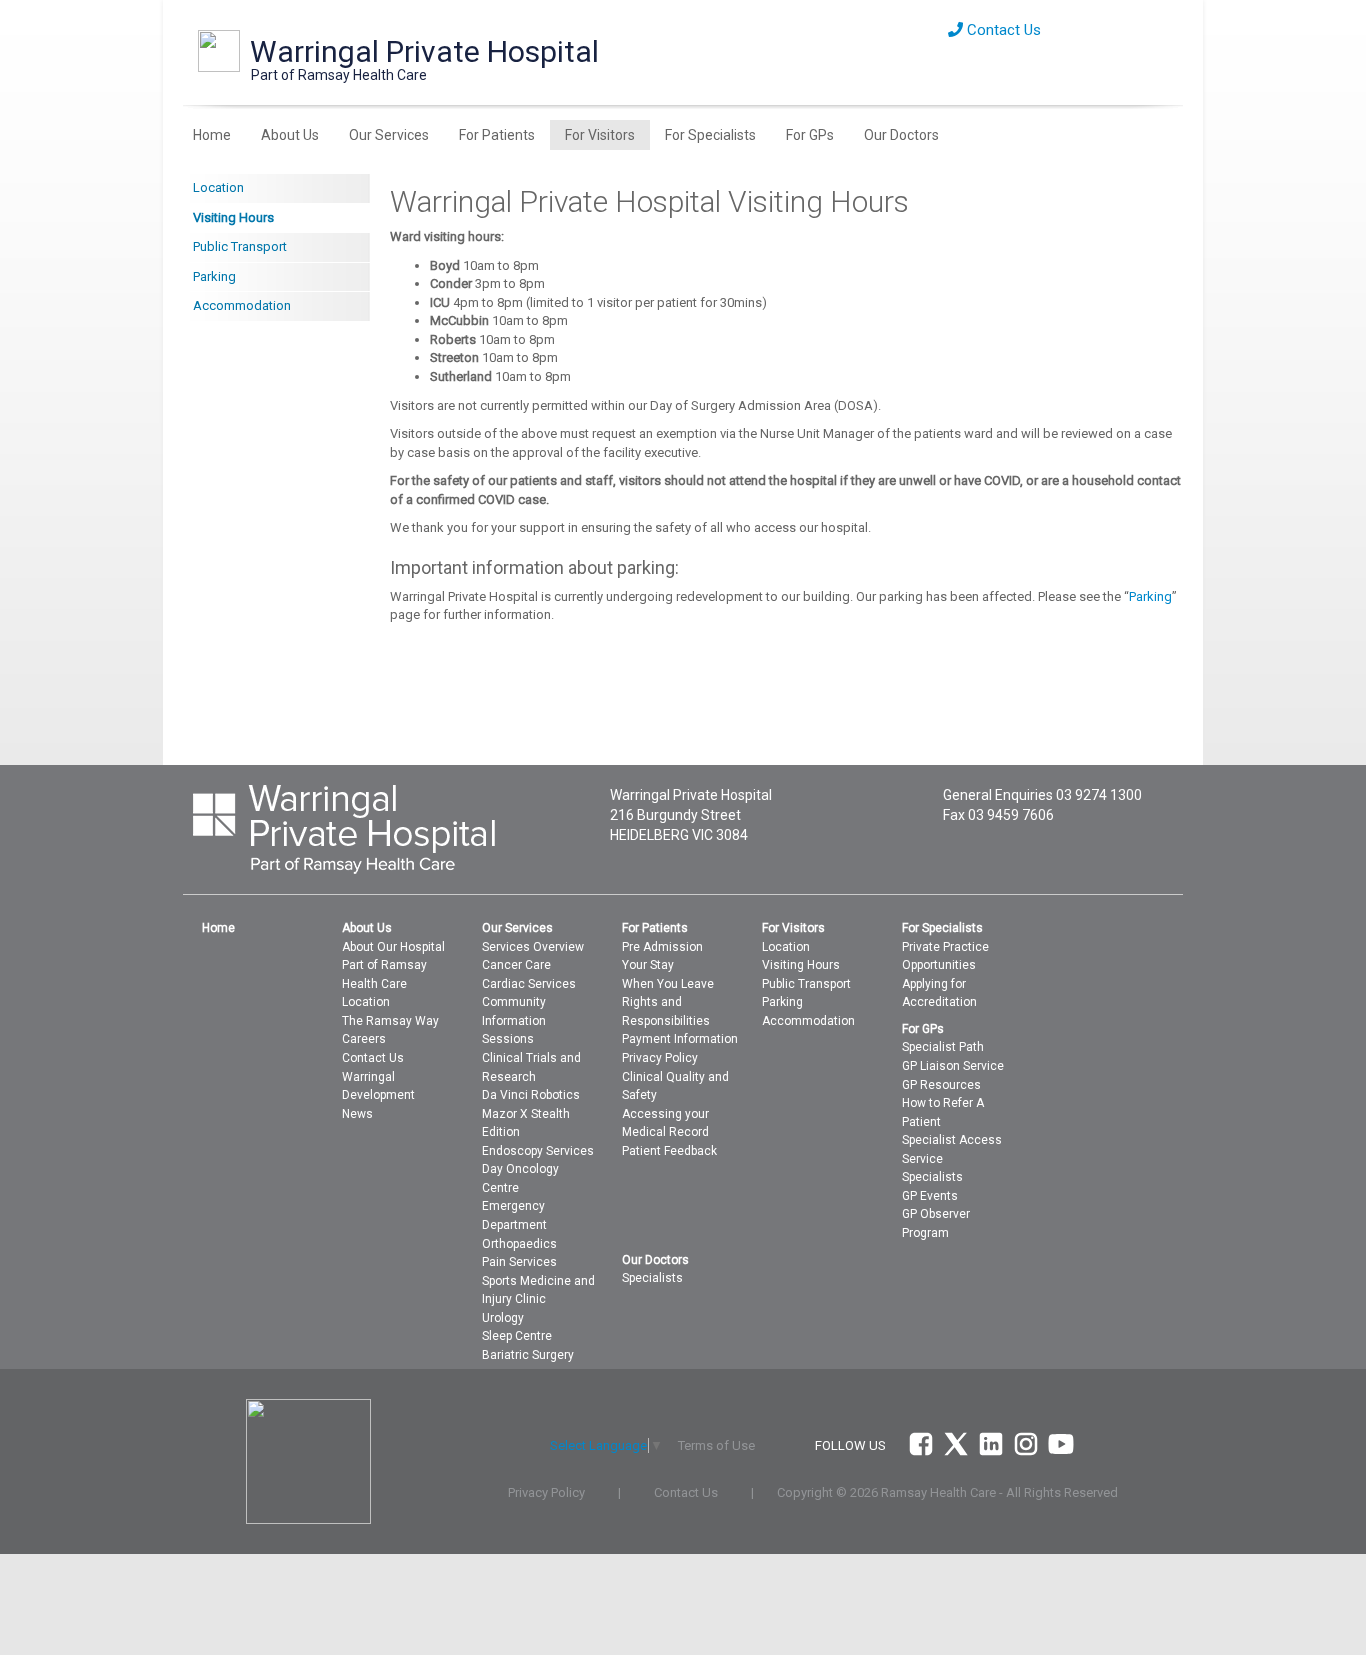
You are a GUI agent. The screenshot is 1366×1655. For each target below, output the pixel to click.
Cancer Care (516, 965)
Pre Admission (662, 947)
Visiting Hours (233, 217)
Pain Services (519, 1262)
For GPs (810, 135)
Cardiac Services (529, 984)
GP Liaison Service (953, 1066)
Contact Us (1002, 30)
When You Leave (668, 984)
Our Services (389, 135)
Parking (214, 276)
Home (212, 135)
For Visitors (600, 135)
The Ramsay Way (390, 1021)
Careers (364, 1039)
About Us (290, 135)
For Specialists (710, 135)
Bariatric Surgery (528, 1355)
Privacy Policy (660, 1058)
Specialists (932, 1177)
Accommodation (242, 305)
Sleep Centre (517, 1336)
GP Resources (941, 1085)
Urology (503, 1318)
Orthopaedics (519, 1244)
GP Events (930, 1196)
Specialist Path (943, 1047)
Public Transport (240, 246)
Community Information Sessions (514, 1020)
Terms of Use (716, 1445)
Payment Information (680, 1039)
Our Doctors (901, 135)
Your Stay (648, 965)
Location (218, 187)
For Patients (497, 135)
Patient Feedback (669, 1151)
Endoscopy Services (538, 1151)
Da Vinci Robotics (531, 1095)
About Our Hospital (393, 947)
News (357, 1114)
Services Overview (533, 947)
